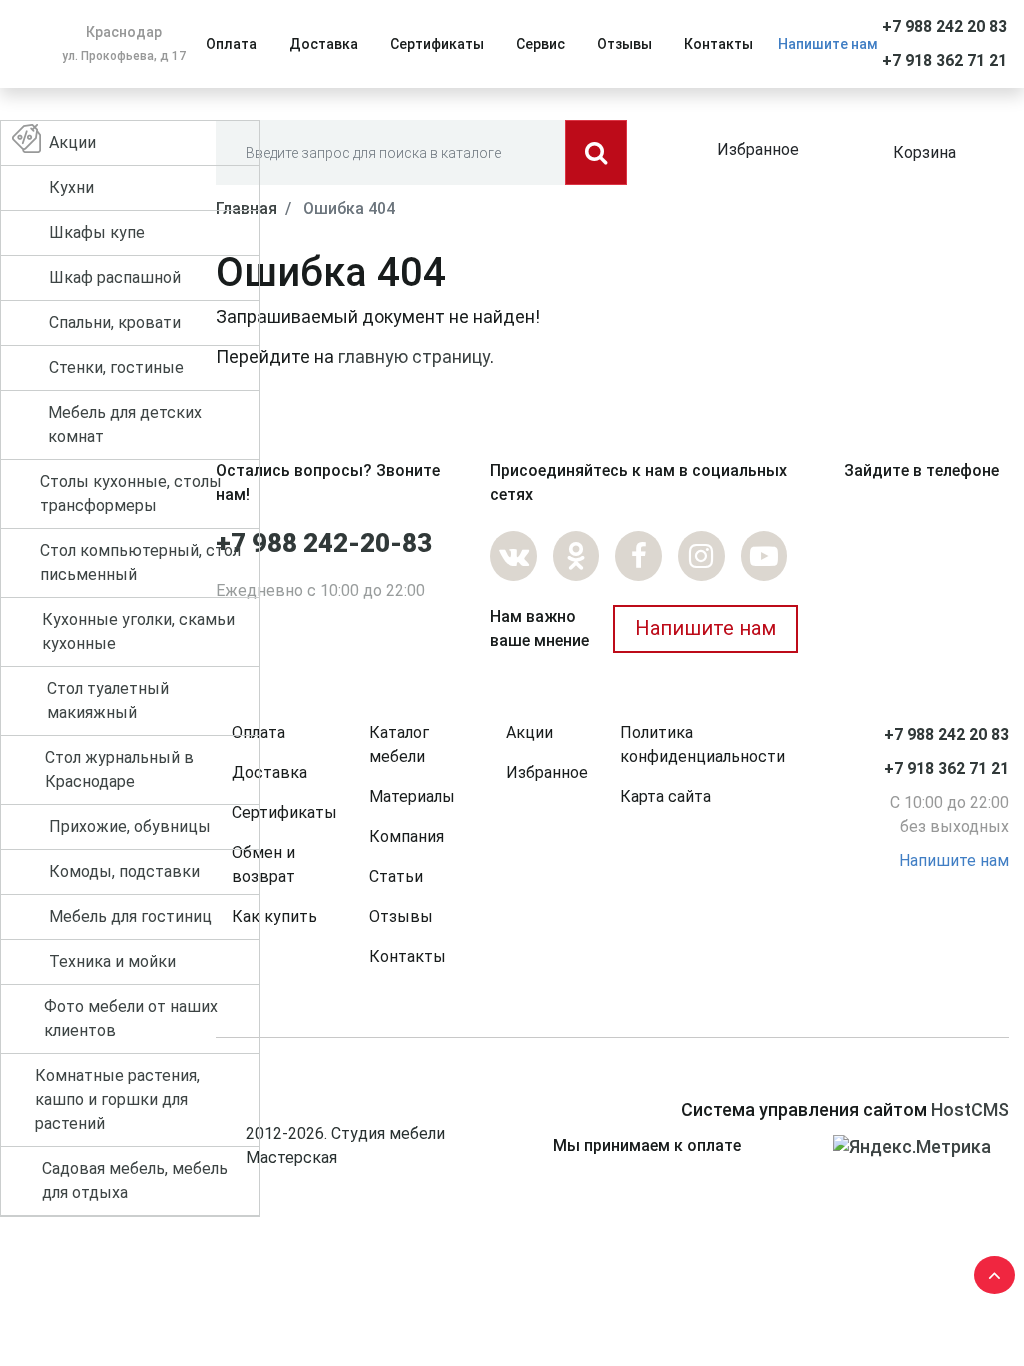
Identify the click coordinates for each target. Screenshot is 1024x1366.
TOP (989, 1271)
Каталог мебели (399, 744)
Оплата (258, 732)
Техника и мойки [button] (112, 961)
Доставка (269, 772)
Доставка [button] (323, 44)
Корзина (924, 152)
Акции (529, 732)
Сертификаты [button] (437, 44)
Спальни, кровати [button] (115, 322)
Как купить (274, 916)
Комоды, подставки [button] (124, 871)
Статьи (396, 876)
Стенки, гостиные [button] (116, 367)
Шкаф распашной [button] (115, 277)
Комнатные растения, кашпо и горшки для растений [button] (117, 1099)
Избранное (758, 149)
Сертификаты (284, 812)
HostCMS (970, 1109)
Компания (406, 836)
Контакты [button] (718, 44)
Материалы (412, 796)
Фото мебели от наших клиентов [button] (131, 1018)
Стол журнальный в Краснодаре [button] (119, 769)
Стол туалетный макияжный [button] (108, 700)
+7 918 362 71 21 (944, 60)
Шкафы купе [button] (97, 232)
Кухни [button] (71, 187)
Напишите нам (828, 44)
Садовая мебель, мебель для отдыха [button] (135, 1180)
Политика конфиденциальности (702, 744)
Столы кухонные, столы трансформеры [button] (131, 493)
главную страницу (414, 356)
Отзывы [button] (624, 44)
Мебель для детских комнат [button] (125, 424)
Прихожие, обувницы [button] (130, 826)
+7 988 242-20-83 (324, 543)
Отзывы (401, 916)
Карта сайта (665, 796)
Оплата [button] (231, 44)
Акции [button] (72, 142)
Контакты (407, 956)
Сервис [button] (540, 44)
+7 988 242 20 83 (944, 26)
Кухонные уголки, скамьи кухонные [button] (138, 631)
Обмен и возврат (263, 864)
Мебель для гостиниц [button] (130, 916)
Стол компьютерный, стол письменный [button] (140, 562)
